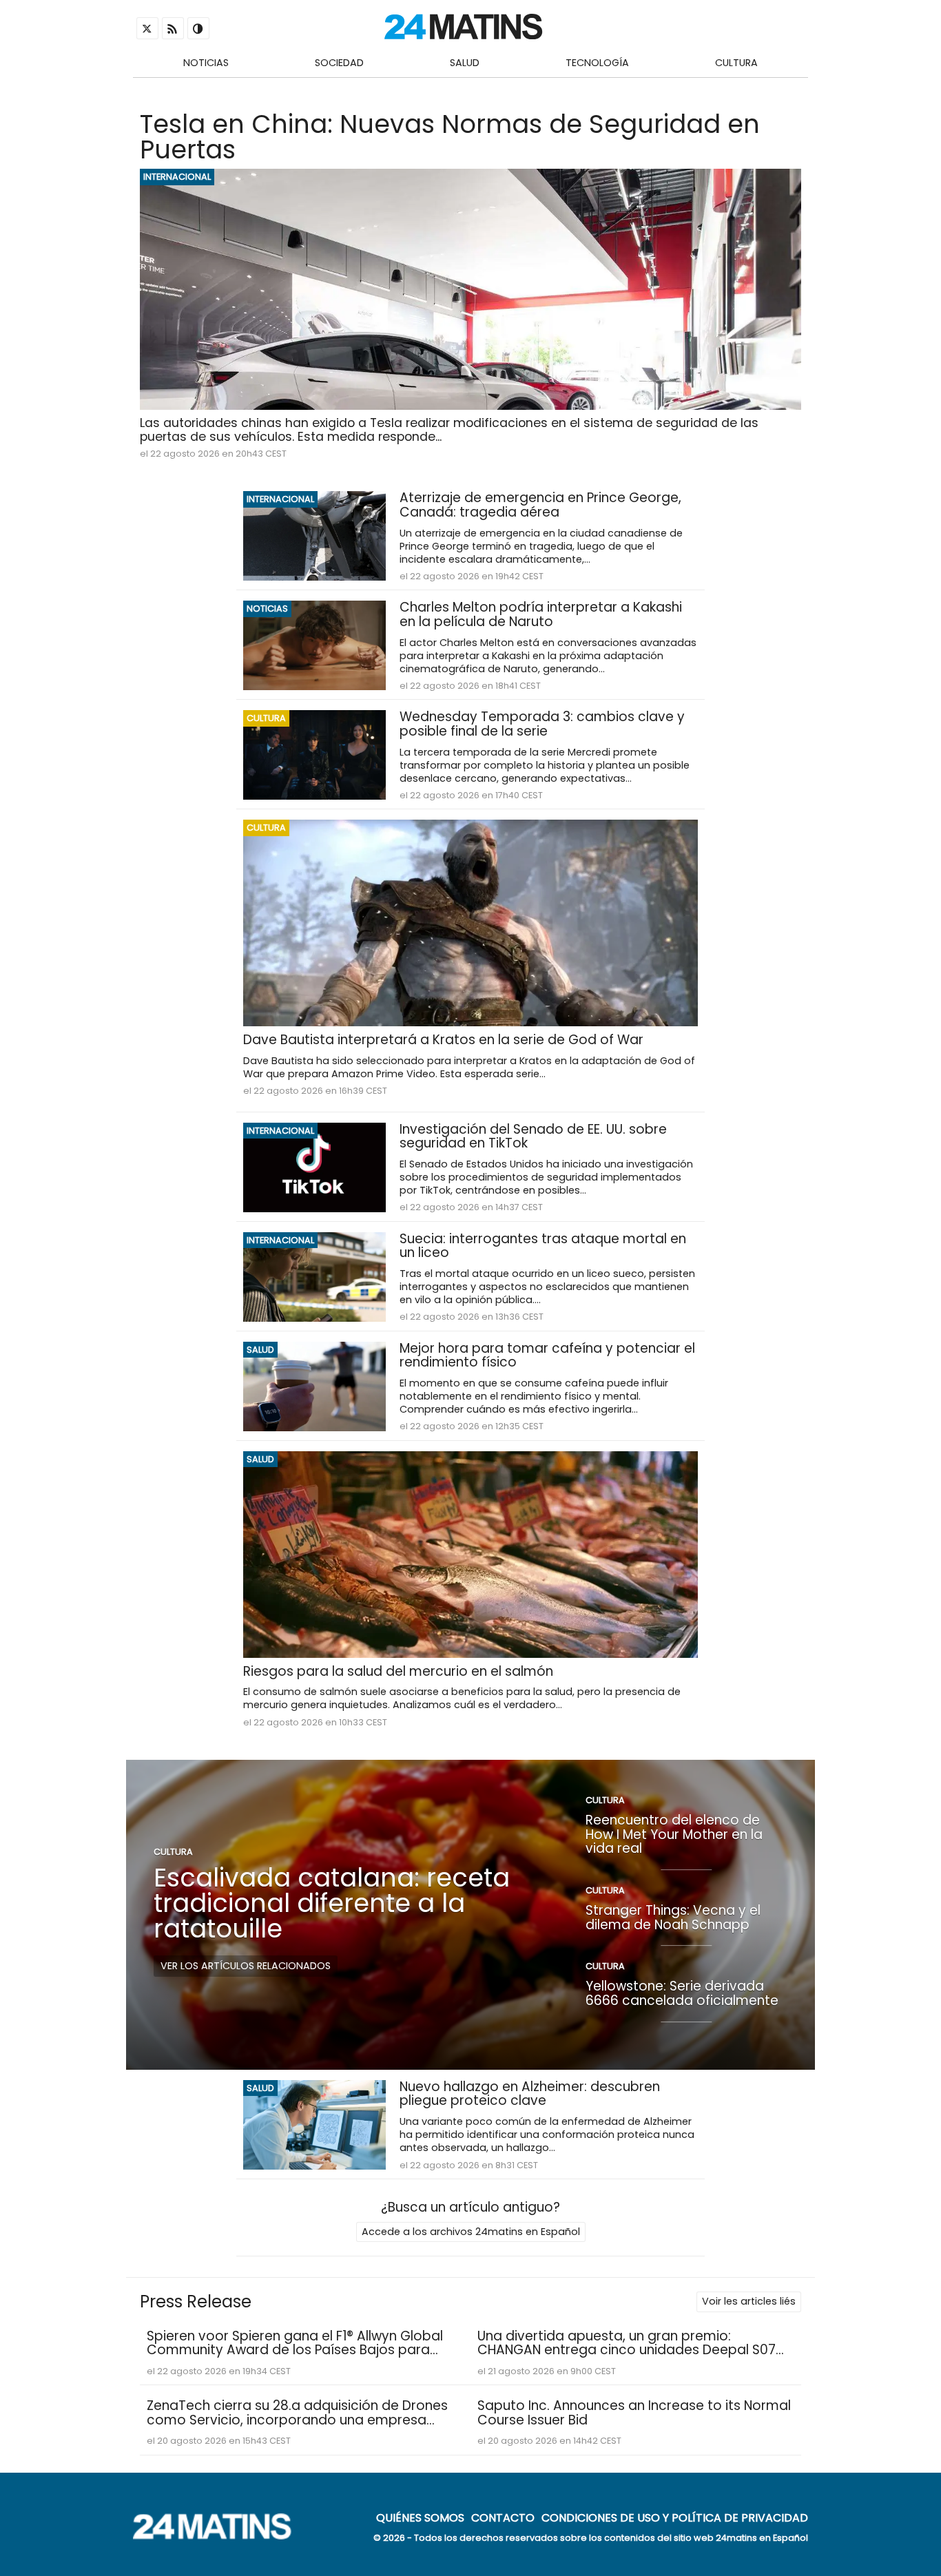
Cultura (736, 63)
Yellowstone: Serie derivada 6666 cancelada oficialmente (682, 1994)
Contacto (503, 2517)
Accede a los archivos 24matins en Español (471, 2232)
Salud (465, 63)
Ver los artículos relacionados (246, 1966)
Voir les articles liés (749, 2301)
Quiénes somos (420, 2517)
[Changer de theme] (198, 28)
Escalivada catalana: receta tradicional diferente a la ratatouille (332, 1903)
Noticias (206, 63)
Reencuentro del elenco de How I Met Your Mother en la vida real (674, 1834)
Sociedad (339, 63)
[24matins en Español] (219, 2536)
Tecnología (597, 63)
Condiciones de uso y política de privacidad (675, 2517)
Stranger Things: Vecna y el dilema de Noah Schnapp (673, 1918)
